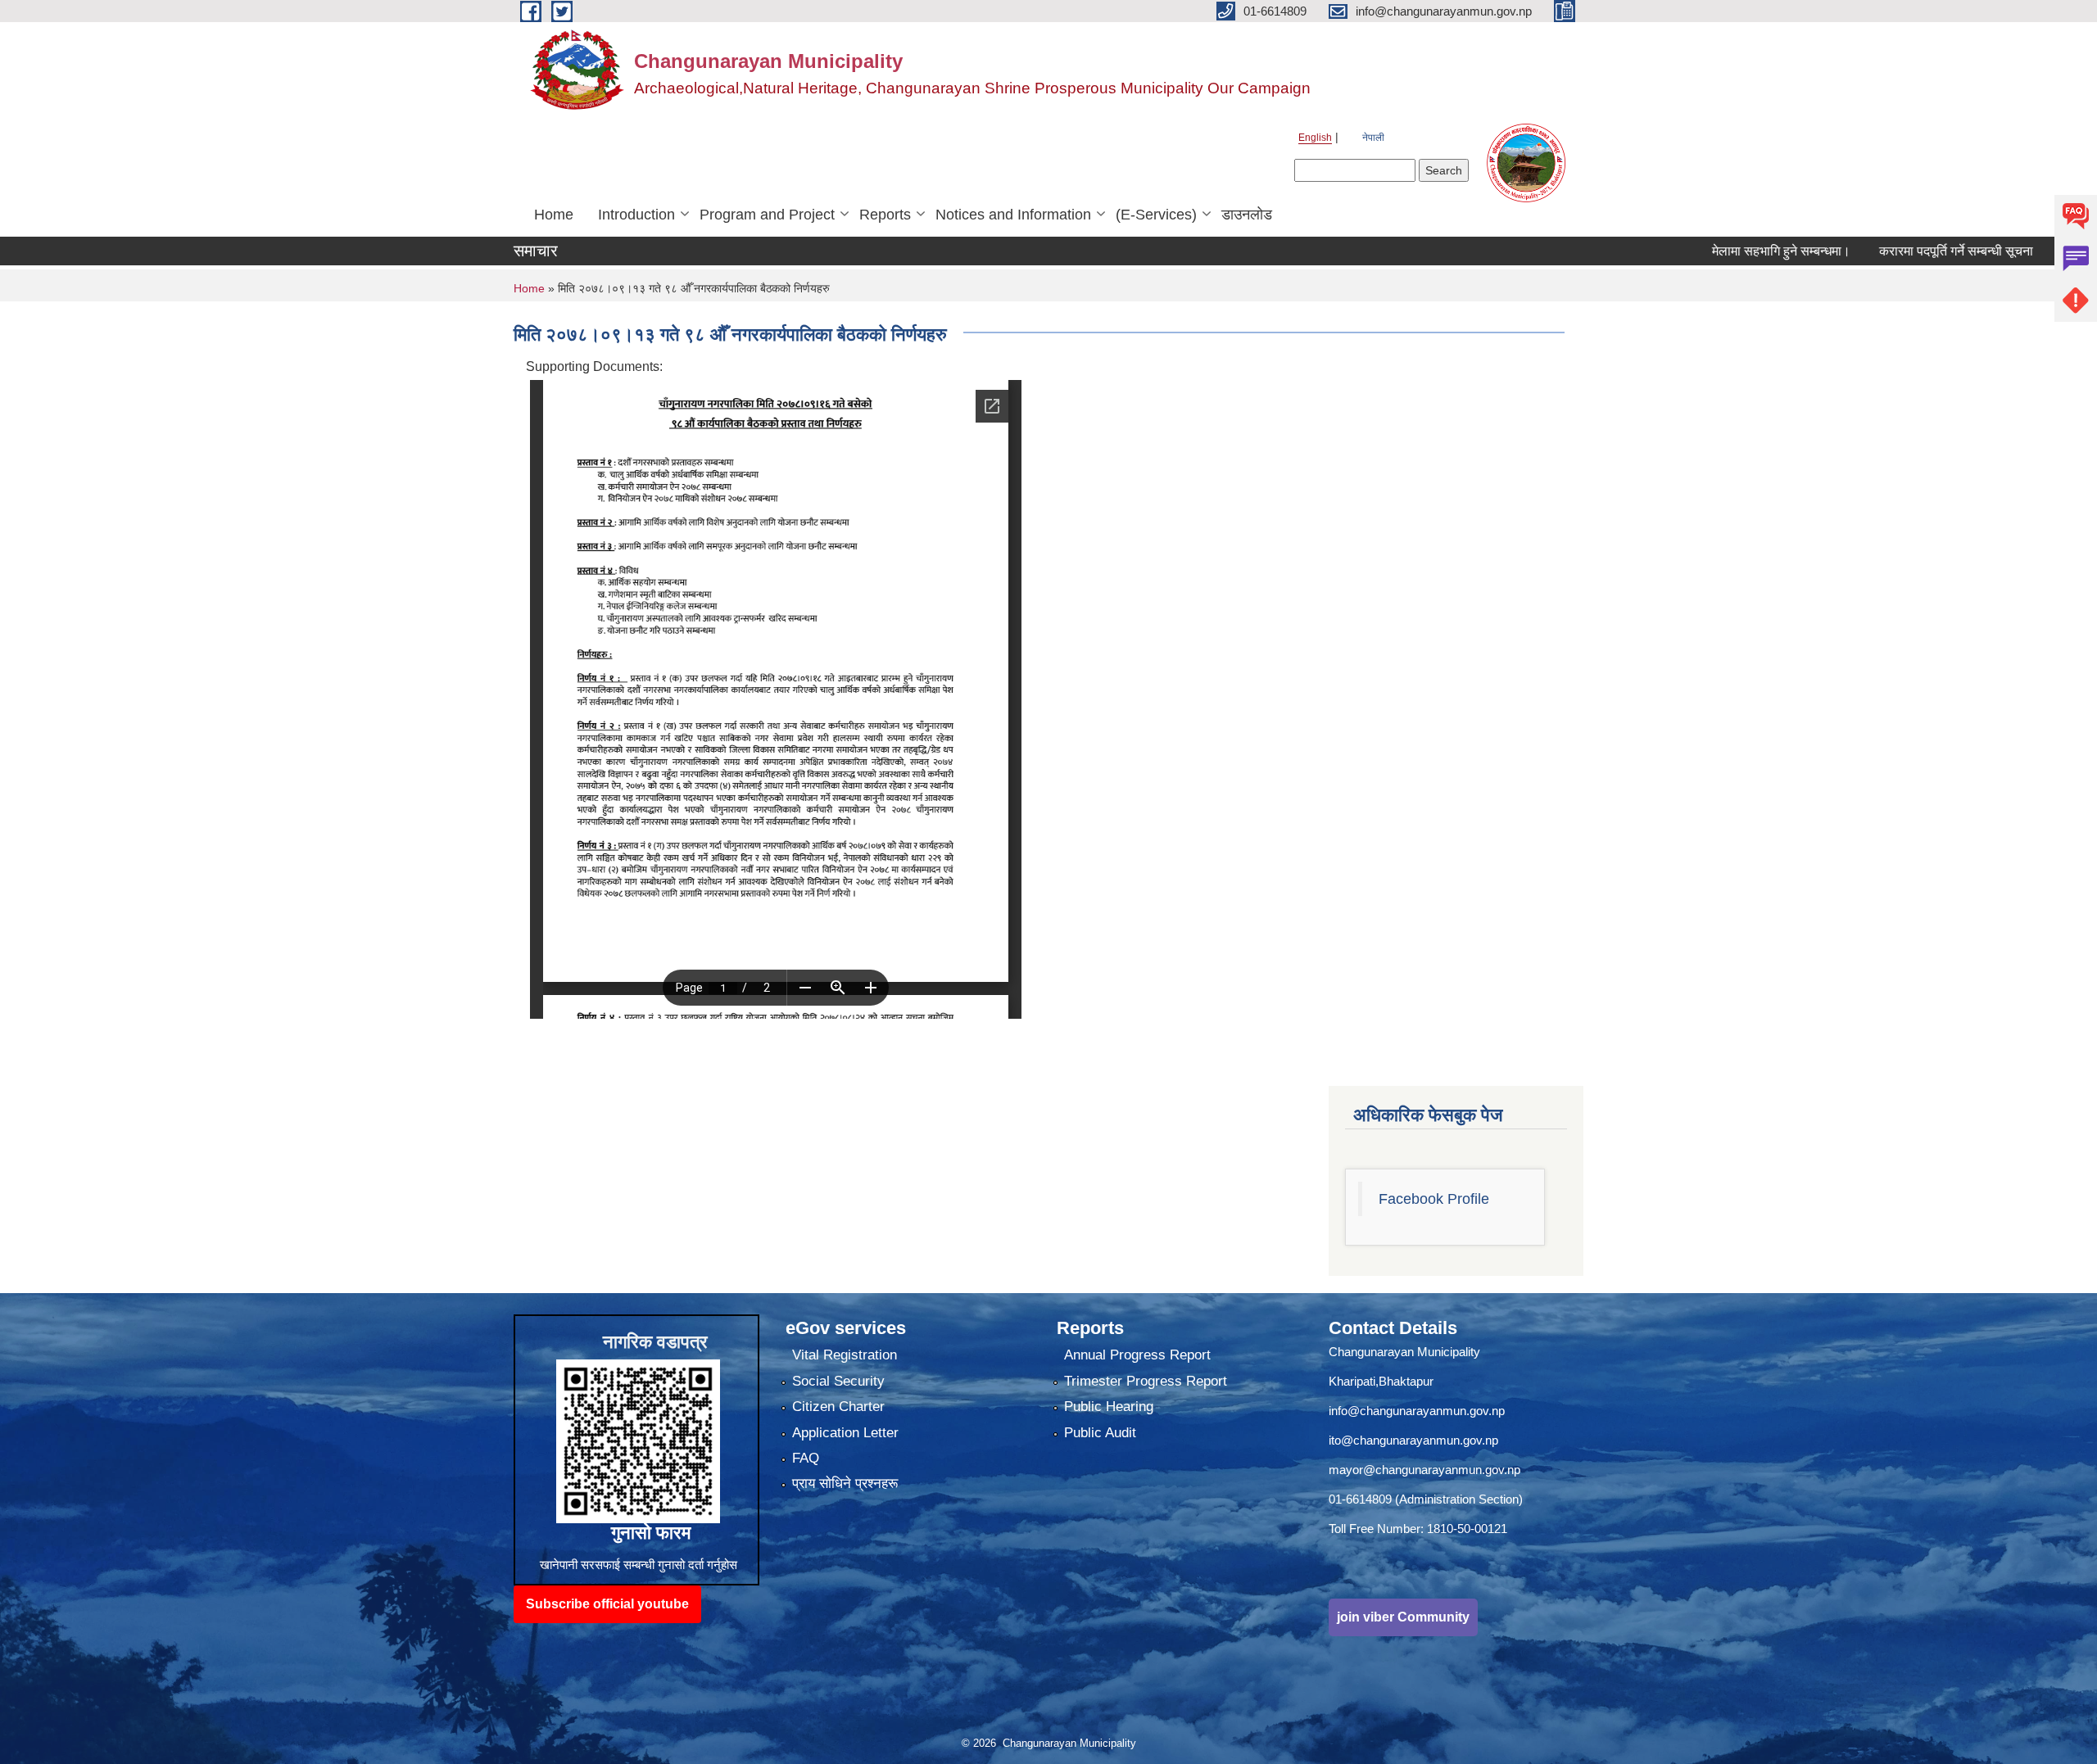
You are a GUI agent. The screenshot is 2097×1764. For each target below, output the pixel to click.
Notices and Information (1013, 215)
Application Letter (845, 1433)
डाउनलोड (1247, 215)
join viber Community (1403, 1617)
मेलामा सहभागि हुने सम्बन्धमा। (1713, 251)
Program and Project (767, 215)
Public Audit (1100, 1433)
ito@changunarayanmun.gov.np (1413, 1440)
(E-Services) (1156, 215)
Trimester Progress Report (1146, 1381)
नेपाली (1373, 138)
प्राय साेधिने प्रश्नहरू (845, 1484)
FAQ (806, 1458)
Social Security (838, 1381)
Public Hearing (1109, 1407)
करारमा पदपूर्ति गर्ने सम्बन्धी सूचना (1888, 251)
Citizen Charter (838, 1407)
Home (554, 215)
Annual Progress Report (1137, 1355)
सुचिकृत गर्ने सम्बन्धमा (2043, 251)
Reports (885, 215)
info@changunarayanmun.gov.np (1417, 1411)
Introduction (636, 215)
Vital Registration (845, 1355)
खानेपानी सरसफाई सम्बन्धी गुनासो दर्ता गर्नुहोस (639, 1565)
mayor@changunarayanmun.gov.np (1424, 1470)
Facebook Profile (1434, 1199)
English (1315, 138)
